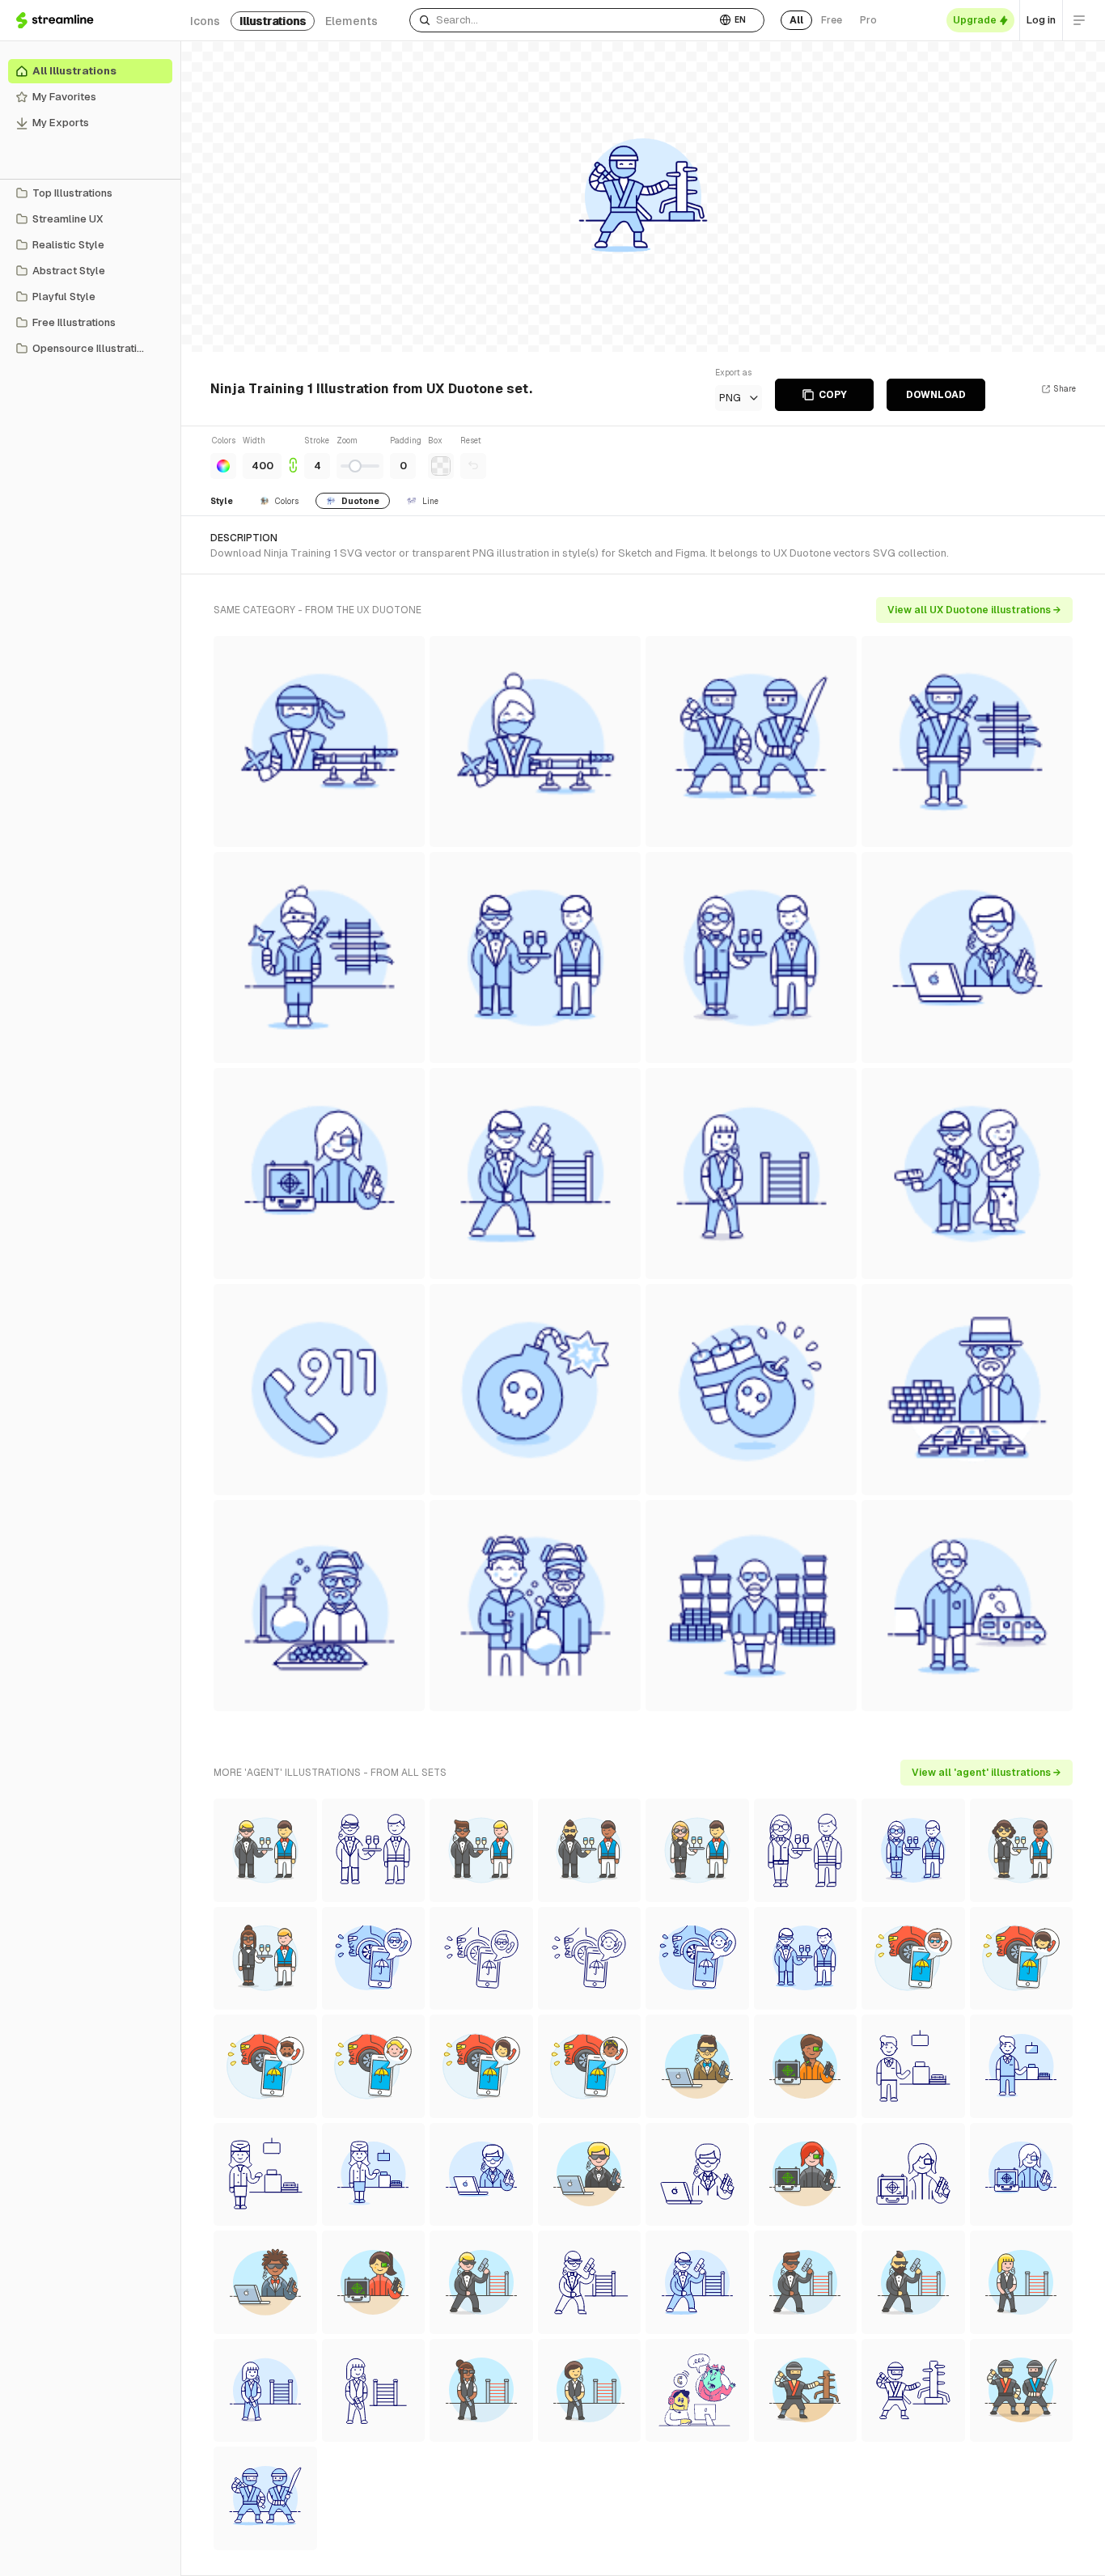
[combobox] (563, 20)
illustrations (273, 21)
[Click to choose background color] (441, 466)
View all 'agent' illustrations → (986, 1773)
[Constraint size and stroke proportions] (293, 457)
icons (205, 21)
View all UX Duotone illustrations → (974, 610)
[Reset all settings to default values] (473, 466)
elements (351, 21)
